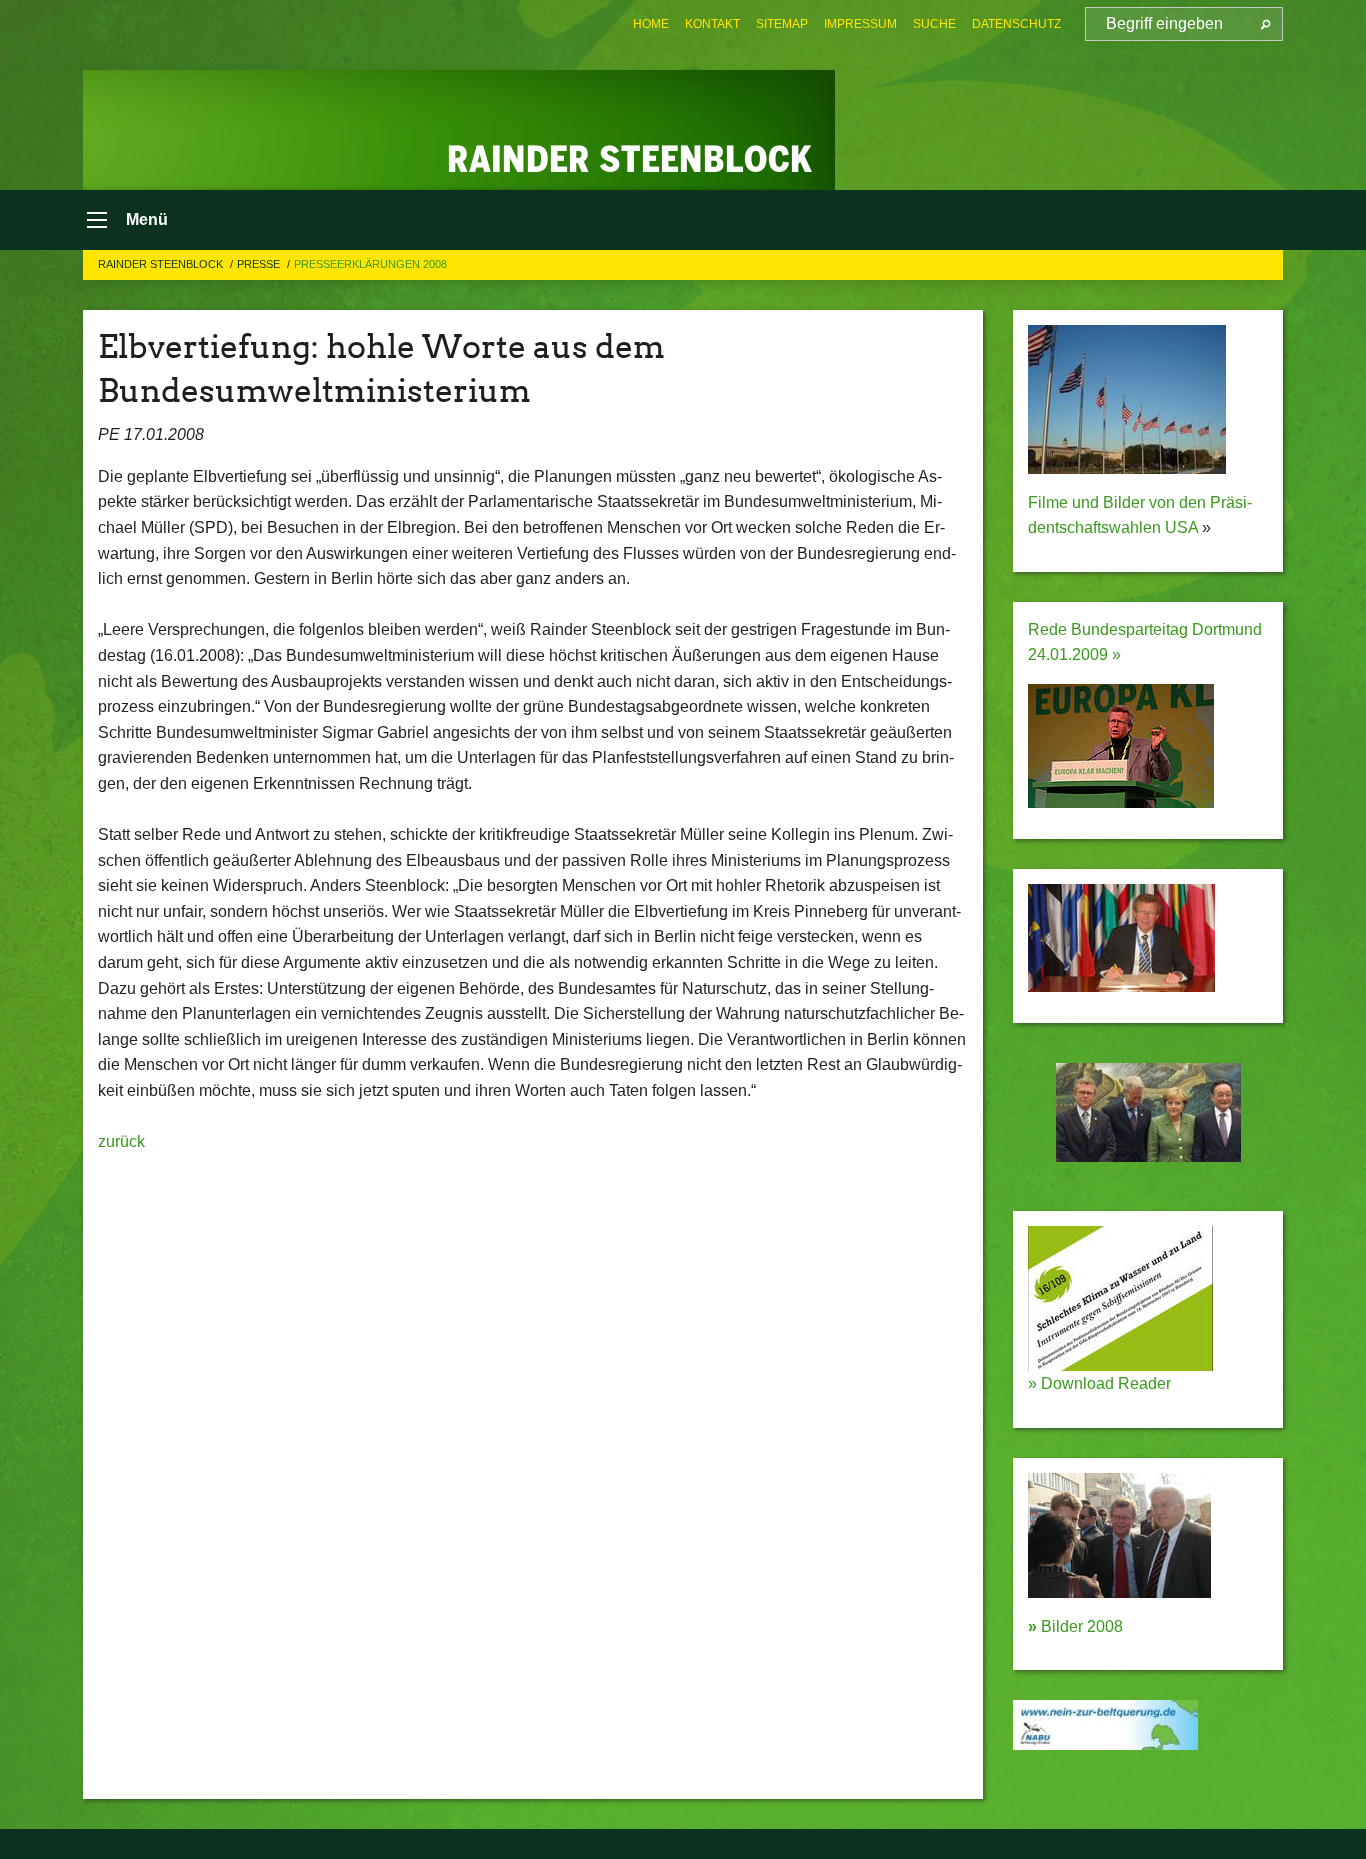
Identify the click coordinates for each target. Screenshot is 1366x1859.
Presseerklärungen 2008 (370, 264)
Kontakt (712, 24)
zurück (121, 1141)
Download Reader (1104, 1383)
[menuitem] (651, 24)
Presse (260, 264)
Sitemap (782, 24)
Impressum (860, 24)
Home (651, 24)
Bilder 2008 (1075, 1626)
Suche (934, 24)
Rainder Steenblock (162, 264)
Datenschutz (1016, 24)
